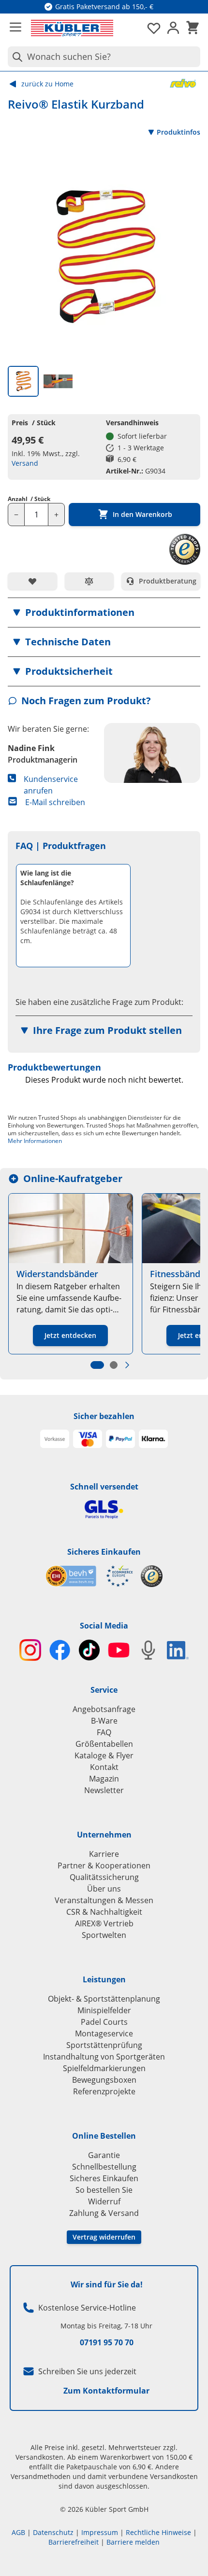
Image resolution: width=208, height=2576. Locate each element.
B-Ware (104, 1721)
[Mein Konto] (173, 28)
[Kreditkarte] (88, 1439)
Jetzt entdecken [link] (70, 1335)
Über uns (104, 1889)
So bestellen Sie (104, 2190)
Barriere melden (133, 2542)
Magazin (104, 1779)
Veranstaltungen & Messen (104, 1900)
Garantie (104, 2155)
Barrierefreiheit (74, 2542)
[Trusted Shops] (152, 1576)
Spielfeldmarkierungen (104, 2068)
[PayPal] (120, 1439)
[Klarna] (153, 1439)
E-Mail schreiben (55, 802)
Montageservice (104, 2033)
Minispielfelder (104, 2010)
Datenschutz (53, 2532)
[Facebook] (60, 1650)
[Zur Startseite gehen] (72, 28)
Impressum (100, 2532)
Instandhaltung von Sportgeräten (104, 2057)
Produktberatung (168, 581)
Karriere (104, 1854)
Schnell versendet (104, 1487)
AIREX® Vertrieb (104, 1923)
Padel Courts (104, 2022)
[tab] (23, 381)
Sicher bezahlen (104, 1416)
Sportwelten (104, 1935)
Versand (25, 463)
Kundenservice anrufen (51, 785)
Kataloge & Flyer (104, 1755)
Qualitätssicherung (104, 1877)
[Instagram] (30, 1650)
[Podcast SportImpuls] (148, 1650)
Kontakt (104, 1767)
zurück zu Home (47, 84)
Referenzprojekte (104, 2091)
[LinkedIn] (178, 1650)
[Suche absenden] (15, 57)
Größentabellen (104, 1744)
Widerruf (104, 2201)
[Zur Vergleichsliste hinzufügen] (89, 581)
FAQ (104, 1732)
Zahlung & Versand (104, 2213)
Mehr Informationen (35, 1141)
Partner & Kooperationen (104, 1866)
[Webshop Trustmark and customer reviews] (89, 1576)
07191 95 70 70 (107, 2342)
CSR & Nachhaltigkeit (104, 1912)
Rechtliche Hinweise (158, 2532)
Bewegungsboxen (104, 2080)
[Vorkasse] (55, 1439)
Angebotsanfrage (104, 1709)
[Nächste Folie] (127, 1365)
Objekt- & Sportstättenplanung (104, 1999)
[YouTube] (119, 1650)
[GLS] (104, 1510)
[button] (104, 613)
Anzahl (29, 499)
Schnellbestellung (104, 2167)
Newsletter (104, 1790)
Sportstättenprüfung (104, 2045)
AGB (18, 2532)
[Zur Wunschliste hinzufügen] (32, 581)
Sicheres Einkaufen (104, 1552)
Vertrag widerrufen (104, 2237)
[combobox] (104, 57)
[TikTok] (89, 1650)
